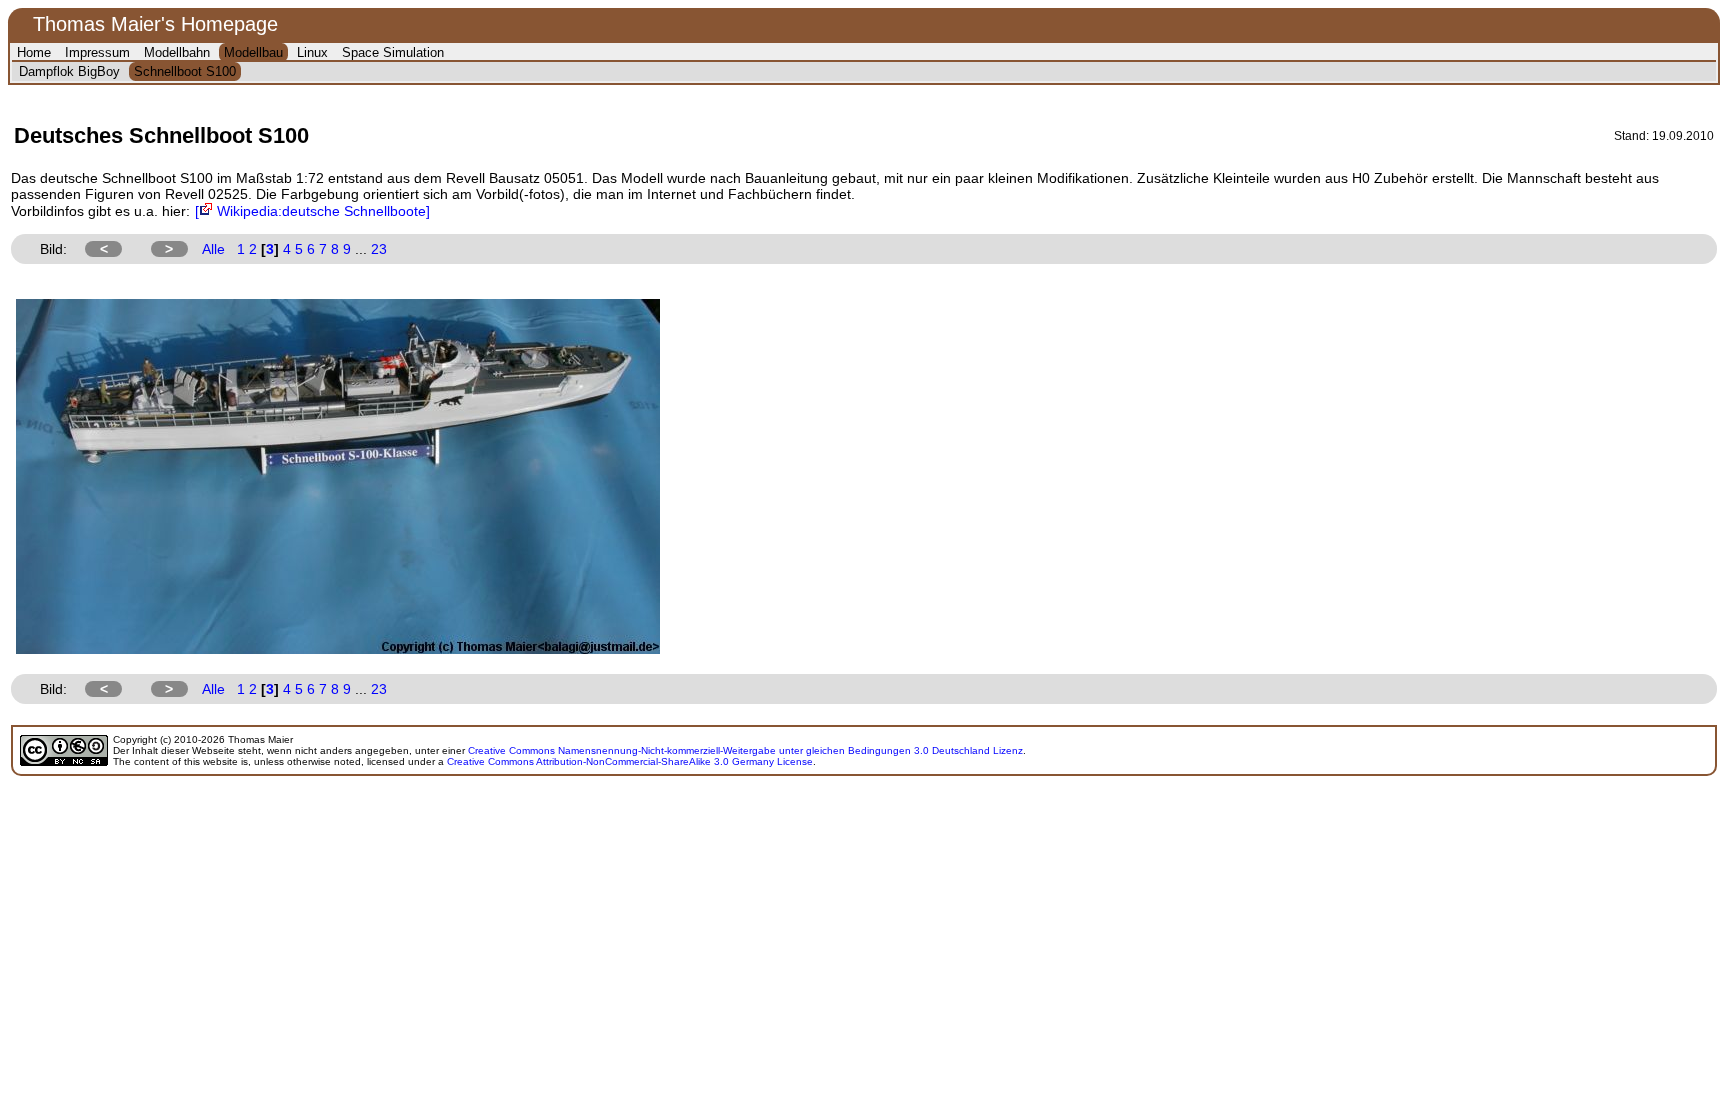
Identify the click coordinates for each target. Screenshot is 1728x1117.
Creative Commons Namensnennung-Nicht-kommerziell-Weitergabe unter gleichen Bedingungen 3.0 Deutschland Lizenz (745, 750)
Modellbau (253, 52)
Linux (312, 52)
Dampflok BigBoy (69, 71)
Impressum (97, 52)
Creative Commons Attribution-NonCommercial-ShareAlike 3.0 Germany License (630, 761)
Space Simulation (393, 52)
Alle (213, 249)
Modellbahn (177, 52)
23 (379, 249)
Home (34, 52)
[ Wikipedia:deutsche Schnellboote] (312, 211)
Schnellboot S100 (185, 71)
